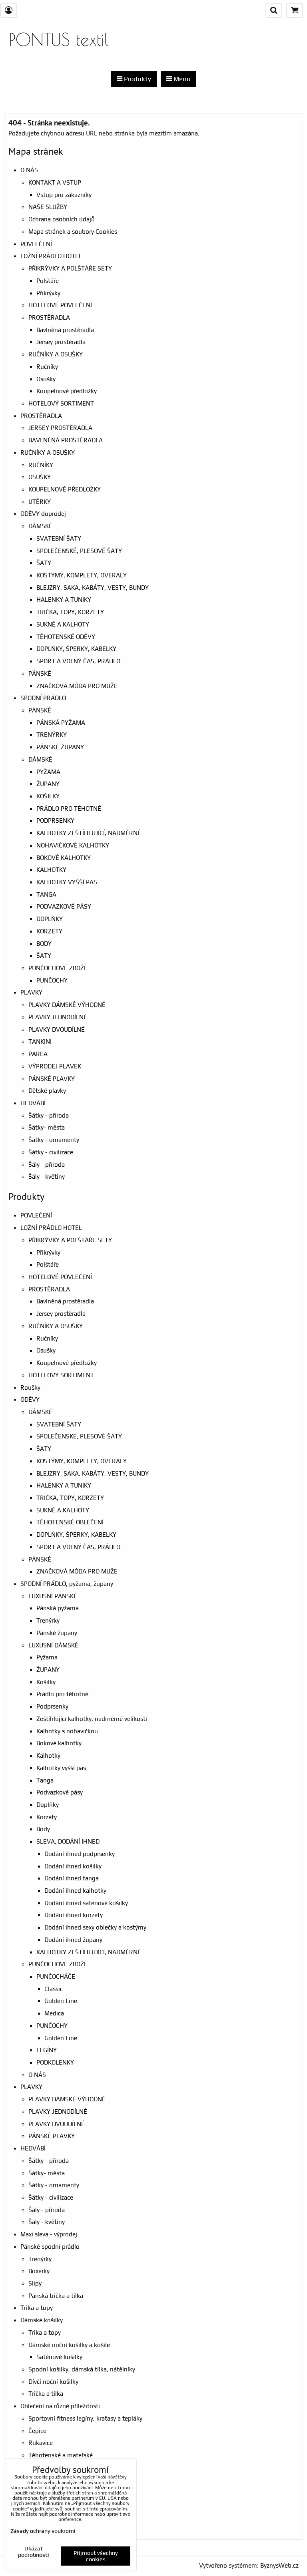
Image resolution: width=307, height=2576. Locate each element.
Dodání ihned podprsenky (80, 1854)
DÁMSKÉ (40, 526)
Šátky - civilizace (51, 1152)
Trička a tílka (46, 2394)
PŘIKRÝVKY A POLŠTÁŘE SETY (70, 268)
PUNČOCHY (52, 980)
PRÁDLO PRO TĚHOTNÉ (69, 809)
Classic (54, 1989)
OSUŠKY (40, 477)
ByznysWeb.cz (279, 2565)
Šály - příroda (47, 1165)
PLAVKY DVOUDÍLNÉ (57, 1029)
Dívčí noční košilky (53, 2382)
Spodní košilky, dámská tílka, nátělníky (82, 2369)
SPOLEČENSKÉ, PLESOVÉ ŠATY (79, 551)
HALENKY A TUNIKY (64, 600)
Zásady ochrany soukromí (43, 2531)
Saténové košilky (59, 2357)
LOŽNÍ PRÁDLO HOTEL (51, 256)
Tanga (45, 1780)
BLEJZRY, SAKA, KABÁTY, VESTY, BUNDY (93, 588)
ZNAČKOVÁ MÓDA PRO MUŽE (77, 686)
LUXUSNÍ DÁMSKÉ (53, 1645)
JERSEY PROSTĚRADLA (60, 428)
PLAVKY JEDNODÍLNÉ (58, 1017)
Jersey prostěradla (61, 342)
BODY (44, 944)
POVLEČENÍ (36, 244)
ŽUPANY (48, 784)
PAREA (38, 1054)
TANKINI (40, 1041)
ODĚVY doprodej (43, 514)
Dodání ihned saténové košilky (86, 1903)
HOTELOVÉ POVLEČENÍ (60, 305)
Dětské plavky (47, 1091)
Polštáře (48, 281)
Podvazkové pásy (60, 1792)
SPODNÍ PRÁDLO (43, 698)
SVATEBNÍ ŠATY (59, 538)
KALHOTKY (51, 870)
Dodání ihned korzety (74, 1915)
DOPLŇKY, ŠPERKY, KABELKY (76, 649)
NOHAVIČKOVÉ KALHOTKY (73, 845)
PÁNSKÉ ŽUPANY (60, 747)
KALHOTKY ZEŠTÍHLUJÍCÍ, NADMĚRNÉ (89, 833)
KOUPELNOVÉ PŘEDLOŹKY (65, 489)
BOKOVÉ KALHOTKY (64, 858)
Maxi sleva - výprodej (49, 2234)
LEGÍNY (47, 2050)
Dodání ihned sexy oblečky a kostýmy (95, 1927)
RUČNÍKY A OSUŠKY (56, 354)
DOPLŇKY (50, 919)
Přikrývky (48, 293)
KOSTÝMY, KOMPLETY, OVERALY (82, 575)
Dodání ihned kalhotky (75, 1891)
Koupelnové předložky (67, 391)
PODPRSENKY (55, 821)
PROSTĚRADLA (49, 317)
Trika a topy (37, 2308)
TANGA (46, 894)
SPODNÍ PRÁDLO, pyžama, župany (67, 1584)
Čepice (37, 2431)
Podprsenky (52, 1706)
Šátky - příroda (49, 1115)
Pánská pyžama (58, 1608)
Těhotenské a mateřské (61, 2455)
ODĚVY (30, 1399)
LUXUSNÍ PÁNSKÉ (53, 1596)
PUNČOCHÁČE (56, 1976)
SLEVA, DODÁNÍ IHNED (68, 1841)
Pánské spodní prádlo (50, 2247)
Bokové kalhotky (59, 1743)
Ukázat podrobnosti (34, 2552)
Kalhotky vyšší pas (61, 1768)
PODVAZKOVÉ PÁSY (64, 906)
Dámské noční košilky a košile (69, 2345)
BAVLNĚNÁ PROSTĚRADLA (66, 440)
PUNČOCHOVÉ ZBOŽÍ (57, 968)
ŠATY (44, 563)
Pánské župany (57, 1633)
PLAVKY (31, 992)
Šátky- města (47, 1127)
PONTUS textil (59, 39)
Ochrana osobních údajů (62, 219)
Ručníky (47, 367)
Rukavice (41, 2443)
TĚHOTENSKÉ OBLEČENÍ (70, 1522)
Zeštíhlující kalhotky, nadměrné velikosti (92, 1719)
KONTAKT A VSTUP (55, 182)
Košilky (46, 1682)
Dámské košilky (42, 2320)
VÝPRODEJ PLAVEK (55, 1066)
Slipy (35, 2283)
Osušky (46, 379)
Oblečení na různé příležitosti (60, 2406)
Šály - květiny (47, 1177)
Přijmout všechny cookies (96, 2556)
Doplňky (48, 1805)
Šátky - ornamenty (54, 1140)
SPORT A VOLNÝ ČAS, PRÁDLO (78, 661)
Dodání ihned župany (73, 1940)
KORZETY (49, 931)
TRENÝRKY (52, 735)
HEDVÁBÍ (33, 1103)
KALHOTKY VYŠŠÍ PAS (67, 882)
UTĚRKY (40, 502)
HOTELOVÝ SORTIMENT (61, 403)
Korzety (47, 1817)
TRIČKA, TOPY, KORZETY (70, 612)
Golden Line (61, 2001)
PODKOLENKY (55, 2062)
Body (43, 1829)
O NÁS (29, 170)
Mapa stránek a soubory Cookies (73, 232)
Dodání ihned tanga (72, 1878)
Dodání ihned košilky (73, 1866)
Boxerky (39, 2271)
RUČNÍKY (41, 465)
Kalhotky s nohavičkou (67, 1731)
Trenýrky (48, 1620)
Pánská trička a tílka (56, 2296)
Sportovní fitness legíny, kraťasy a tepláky (85, 2418)
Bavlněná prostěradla (65, 330)
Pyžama (47, 1657)
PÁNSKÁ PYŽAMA (61, 723)
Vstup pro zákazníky (64, 195)
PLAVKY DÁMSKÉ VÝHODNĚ (67, 1005)
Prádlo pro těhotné (62, 1694)
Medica (54, 2013)
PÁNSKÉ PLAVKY (52, 1079)
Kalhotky (48, 1755)
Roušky (30, 1387)
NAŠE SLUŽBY (48, 207)
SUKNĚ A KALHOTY (63, 624)
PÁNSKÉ (40, 673)
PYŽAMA (48, 772)
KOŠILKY (48, 796)
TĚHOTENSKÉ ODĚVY (66, 637)
